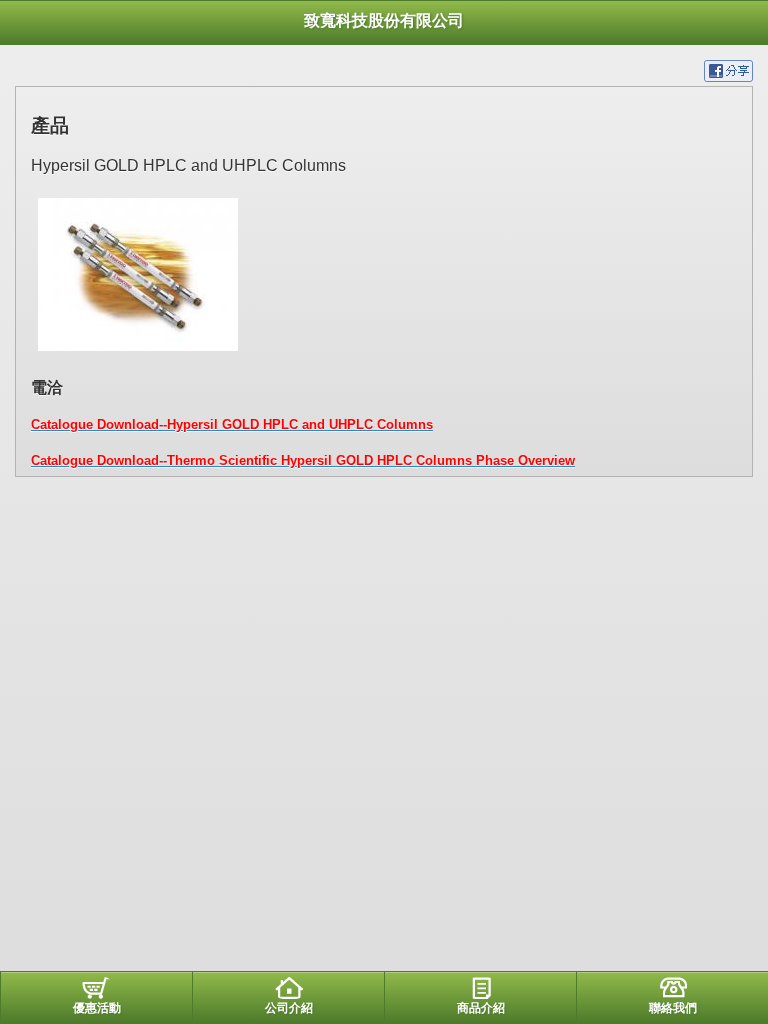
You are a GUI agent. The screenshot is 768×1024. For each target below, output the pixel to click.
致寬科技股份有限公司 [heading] (384, 20)
